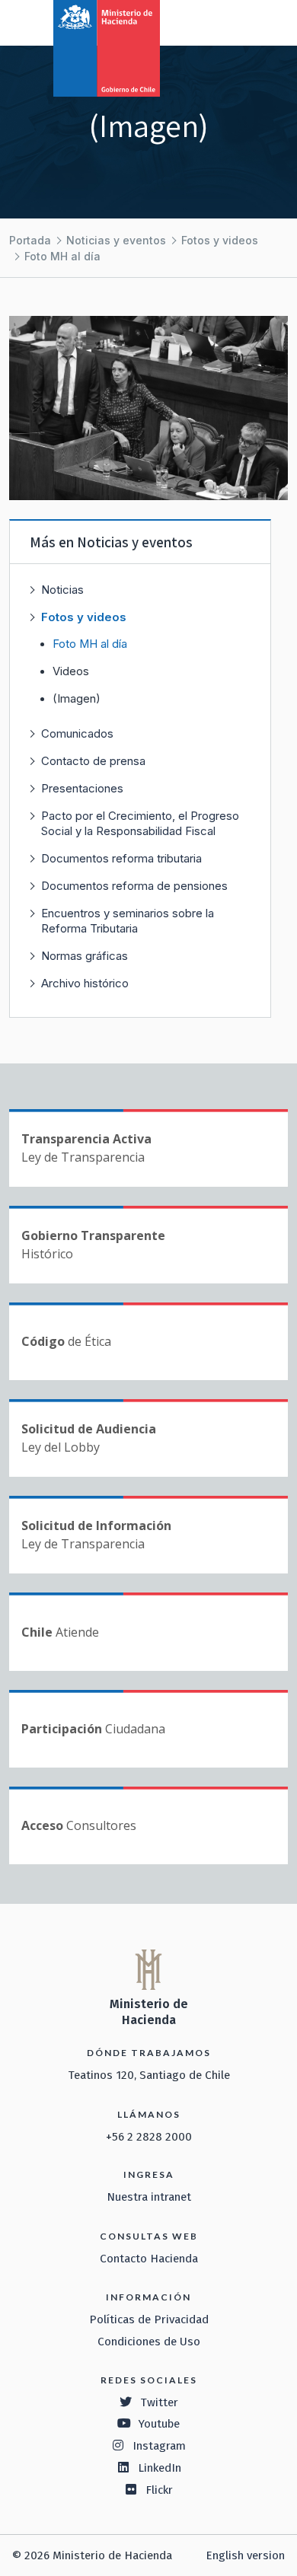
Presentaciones (82, 788)
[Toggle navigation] (222, 21)
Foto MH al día (62, 256)
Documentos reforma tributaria (121, 858)
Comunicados (77, 733)
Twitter (159, 2402)
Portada (30, 240)
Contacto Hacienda (149, 2259)
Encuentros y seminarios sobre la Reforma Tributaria (128, 921)
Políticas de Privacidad (149, 2319)
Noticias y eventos (116, 240)
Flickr (159, 2490)
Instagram (159, 2446)
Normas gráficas (85, 956)
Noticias (62, 590)
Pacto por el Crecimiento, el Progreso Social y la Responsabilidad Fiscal (140, 823)
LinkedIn (160, 2468)
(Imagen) (77, 699)
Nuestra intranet (149, 2197)
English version (245, 2555)
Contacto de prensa (93, 761)
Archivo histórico (85, 983)
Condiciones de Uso (149, 2342)
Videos (71, 671)
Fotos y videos (220, 240)
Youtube (159, 2424)
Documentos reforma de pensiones (134, 886)
